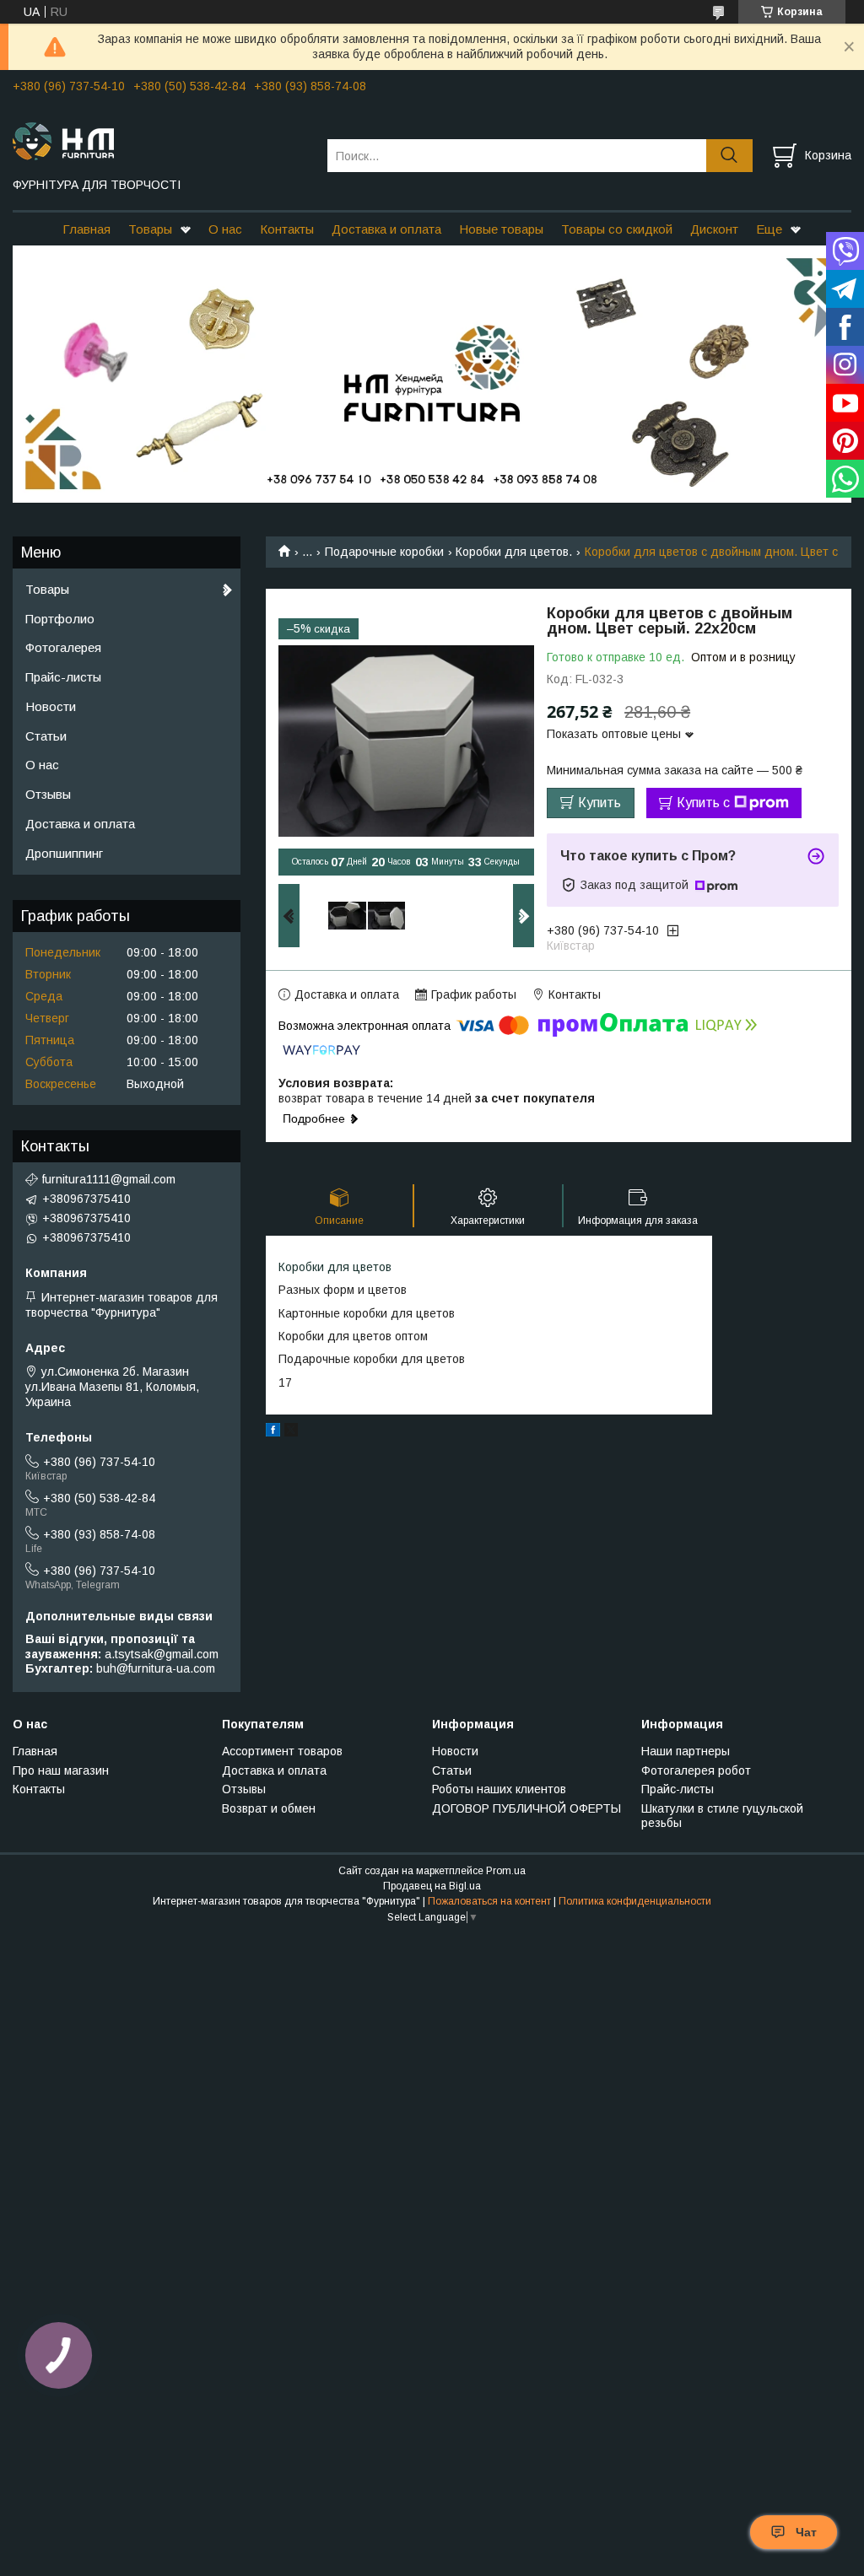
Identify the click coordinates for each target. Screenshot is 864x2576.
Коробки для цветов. (514, 552)
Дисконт (714, 229)
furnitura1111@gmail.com (109, 1179)
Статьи (46, 736)
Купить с (703, 803)
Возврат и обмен (269, 1808)
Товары (150, 229)
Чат (806, 2532)
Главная (86, 229)
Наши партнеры (686, 1751)
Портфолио (60, 619)
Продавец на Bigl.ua (432, 1886)
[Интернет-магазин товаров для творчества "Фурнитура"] (159, 140)
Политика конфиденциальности (635, 1901)
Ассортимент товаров (282, 1751)
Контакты (287, 229)
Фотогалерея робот (696, 1770)
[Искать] (729, 156)
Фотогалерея (63, 647)
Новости (51, 706)
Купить (599, 803)
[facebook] (273, 1432)
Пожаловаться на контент (489, 1901)
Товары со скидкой (617, 229)
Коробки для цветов (335, 1267)
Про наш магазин (61, 1770)
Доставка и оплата (386, 229)
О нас (225, 229)
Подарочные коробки (384, 552)
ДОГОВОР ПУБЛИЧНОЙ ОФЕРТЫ (526, 1808)
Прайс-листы (63, 677)
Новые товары (501, 229)
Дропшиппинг (64, 853)
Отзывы (48, 794)
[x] (291, 1432)
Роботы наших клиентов (499, 1789)
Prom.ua (506, 1871)
